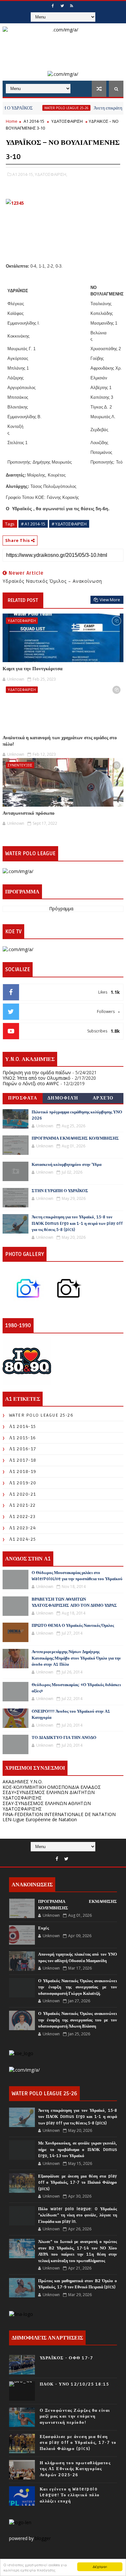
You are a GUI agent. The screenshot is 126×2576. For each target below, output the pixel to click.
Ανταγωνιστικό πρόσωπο (29, 813)
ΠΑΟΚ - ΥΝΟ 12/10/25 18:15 (74, 2384)
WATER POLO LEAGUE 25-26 (45, 108)
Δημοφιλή (63, 1098)
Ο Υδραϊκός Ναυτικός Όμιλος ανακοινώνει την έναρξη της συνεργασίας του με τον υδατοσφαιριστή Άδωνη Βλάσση (78, 2020)
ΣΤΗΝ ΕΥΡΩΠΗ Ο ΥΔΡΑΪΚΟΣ (60, 1191)
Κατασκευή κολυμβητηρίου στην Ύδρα (67, 1165)
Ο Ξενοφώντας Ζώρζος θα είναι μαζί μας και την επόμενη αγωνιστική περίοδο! (75, 2416)
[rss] (71, 6)
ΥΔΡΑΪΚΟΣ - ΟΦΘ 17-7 (67, 2358)
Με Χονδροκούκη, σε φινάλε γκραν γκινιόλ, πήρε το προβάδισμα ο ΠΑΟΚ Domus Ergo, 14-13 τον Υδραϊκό (78, 2150)
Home (12, 121)
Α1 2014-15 (34, 121)
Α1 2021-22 (22, 1505)
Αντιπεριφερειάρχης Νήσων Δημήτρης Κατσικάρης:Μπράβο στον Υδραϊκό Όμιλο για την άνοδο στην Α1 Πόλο (76, 1658)
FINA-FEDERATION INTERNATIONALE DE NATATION (59, 1814)
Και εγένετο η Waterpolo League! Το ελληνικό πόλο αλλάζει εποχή (70, 2495)
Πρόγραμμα (61, 909)
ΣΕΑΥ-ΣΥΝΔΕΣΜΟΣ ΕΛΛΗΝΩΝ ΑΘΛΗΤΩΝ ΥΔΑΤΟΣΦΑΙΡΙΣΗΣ (47, 1806)
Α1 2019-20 (23, 1483)
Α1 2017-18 (23, 1460)
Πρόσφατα (23, 1098)
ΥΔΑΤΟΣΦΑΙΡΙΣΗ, (51, 174)
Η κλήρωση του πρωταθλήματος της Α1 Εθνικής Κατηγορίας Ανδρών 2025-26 (75, 2469)
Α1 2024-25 (23, 1539)
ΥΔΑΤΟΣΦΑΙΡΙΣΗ (67, 121)
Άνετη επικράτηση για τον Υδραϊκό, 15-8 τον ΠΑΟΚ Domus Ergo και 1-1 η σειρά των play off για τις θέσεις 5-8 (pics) (77, 1223)
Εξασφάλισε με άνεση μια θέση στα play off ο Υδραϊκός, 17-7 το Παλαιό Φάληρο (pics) (78, 2183)
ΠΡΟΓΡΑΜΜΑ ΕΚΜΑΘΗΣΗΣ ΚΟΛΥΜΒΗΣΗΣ (75, 1138)
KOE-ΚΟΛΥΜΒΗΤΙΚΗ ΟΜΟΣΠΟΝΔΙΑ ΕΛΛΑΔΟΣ (52, 1787)
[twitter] (62, 6)
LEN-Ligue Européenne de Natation (40, 1819)
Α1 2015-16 (23, 1438)
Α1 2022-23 (22, 1517)
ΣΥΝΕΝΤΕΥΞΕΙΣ (20, 765)
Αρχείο (103, 1098)
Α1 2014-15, (23, 174)
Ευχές (43, 1928)
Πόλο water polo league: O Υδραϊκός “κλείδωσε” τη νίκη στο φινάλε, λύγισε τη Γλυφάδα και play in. (78, 2215)
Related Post (23, 600)
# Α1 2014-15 (33, 524)
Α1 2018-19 (23, 1472)
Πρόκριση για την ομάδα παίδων (37, 1072)
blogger (43, 2538)
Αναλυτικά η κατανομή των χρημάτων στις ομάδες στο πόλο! (60, 741)
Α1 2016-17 (23, 1449)
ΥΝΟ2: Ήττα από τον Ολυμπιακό (37, 1078)
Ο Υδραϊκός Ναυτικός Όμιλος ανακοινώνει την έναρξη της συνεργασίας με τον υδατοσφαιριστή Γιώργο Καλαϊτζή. (78, 1987)
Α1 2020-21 (23, 1494)
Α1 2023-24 (23, 1528)
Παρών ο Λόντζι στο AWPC (31, 1083)
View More (110, 600)
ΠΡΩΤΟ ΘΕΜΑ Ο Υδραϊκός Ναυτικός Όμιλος (73, 1626)
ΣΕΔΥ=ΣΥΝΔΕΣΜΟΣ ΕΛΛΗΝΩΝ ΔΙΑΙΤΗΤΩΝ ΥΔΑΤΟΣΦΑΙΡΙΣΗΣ (49, 1795)
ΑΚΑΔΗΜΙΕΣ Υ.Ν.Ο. (23, 1782)
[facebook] (53, 6)
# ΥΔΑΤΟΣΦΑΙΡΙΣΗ (69, 524)
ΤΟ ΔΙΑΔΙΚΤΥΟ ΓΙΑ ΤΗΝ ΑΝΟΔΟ (64, 1738)
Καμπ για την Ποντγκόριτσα (32, 669)
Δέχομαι (100, 2566)
